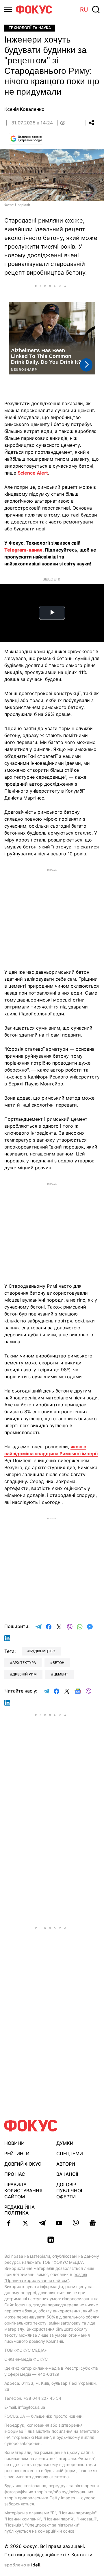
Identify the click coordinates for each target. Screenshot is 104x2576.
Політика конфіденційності (35, 2555)
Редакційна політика (19, 2210)
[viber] (76, 2223)
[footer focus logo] (31, 2126)
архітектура (24, 1663)
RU (84, 10)
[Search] (96, 10)
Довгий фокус (23, 2164)
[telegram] (42, 2223)
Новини (14, 2143)
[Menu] (8, 9)
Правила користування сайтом (23, 2191)
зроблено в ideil (23, 2565)
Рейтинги (17, 2154)
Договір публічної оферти (69, 2191)
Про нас (15, 2174)
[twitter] (25, 2223)
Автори (66, 2164)
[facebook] (9, 2223)
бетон (58, 1663)
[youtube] (59, 2223)
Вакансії (67, 2174)
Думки (65, 2143)
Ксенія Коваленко (24, 109)
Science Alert (33, 473)
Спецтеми (70, 2154)
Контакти (82, 2555)
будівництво (42, 1651)
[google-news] (92, 2223)
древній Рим (25, 1674)
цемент (61, 1674)
